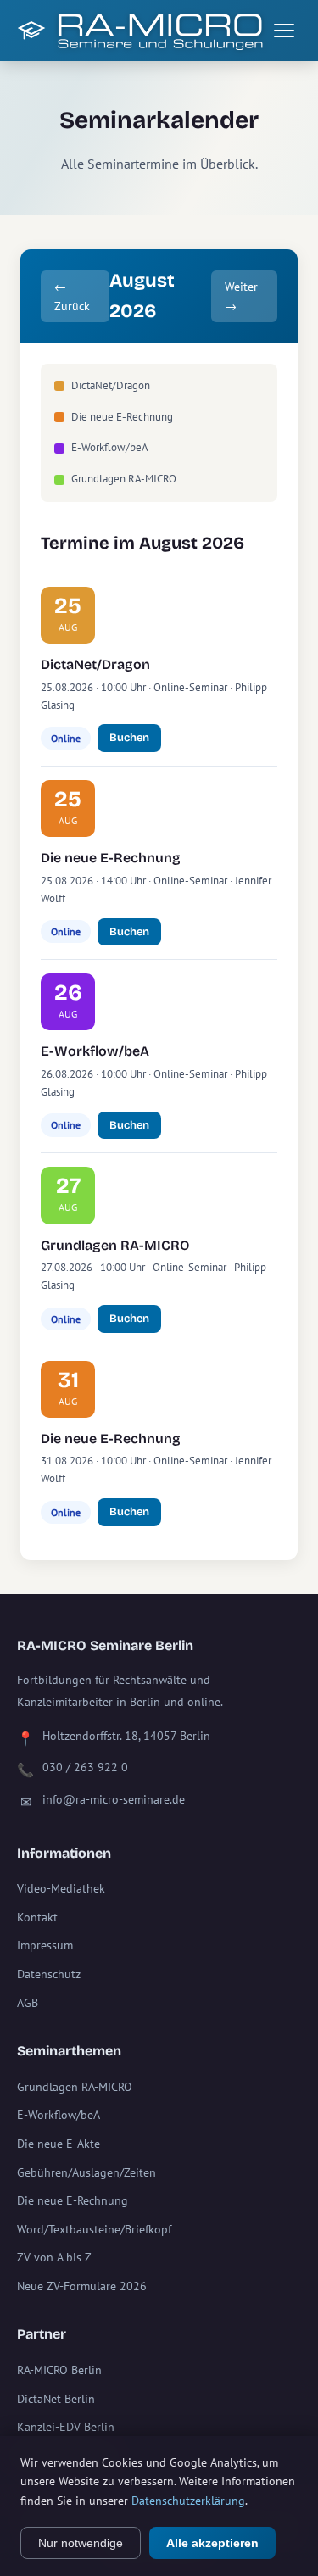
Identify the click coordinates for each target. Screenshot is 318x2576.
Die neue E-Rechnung (111, 858)
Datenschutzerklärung (188, 2501)
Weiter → (241, 296)
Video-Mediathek (61, 1888)
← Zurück (72, 296)
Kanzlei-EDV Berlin (66, 2427)
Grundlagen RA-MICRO (115, 1245)
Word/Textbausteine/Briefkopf (94, 2229)
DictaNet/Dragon (95, 664)
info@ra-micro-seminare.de (114, 1799)
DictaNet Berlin (56, 2399)
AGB (28, 2003)
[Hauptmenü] (284, 31)
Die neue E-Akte (59, 2144)
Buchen (129, 738)
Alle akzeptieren (212, 2543)
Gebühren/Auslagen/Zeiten (86, 2172)
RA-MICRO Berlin (59, 2370)
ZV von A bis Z (54, 2257)
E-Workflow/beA (95, 1051)
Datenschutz (49, 1974)
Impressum (45, 1945)
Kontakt (37, 1917)
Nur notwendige (81, 2543)
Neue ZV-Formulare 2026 (82, 2286)
